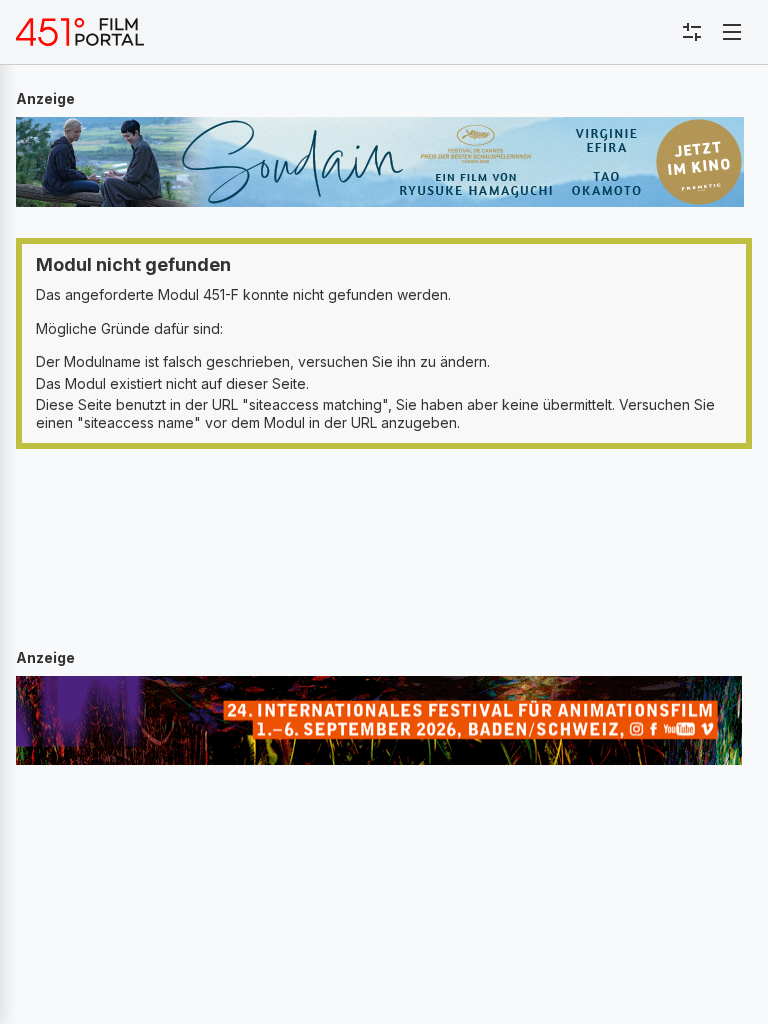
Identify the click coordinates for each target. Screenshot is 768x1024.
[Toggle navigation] (732, 32)
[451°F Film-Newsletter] (80, 32)
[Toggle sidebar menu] (692, 32)
